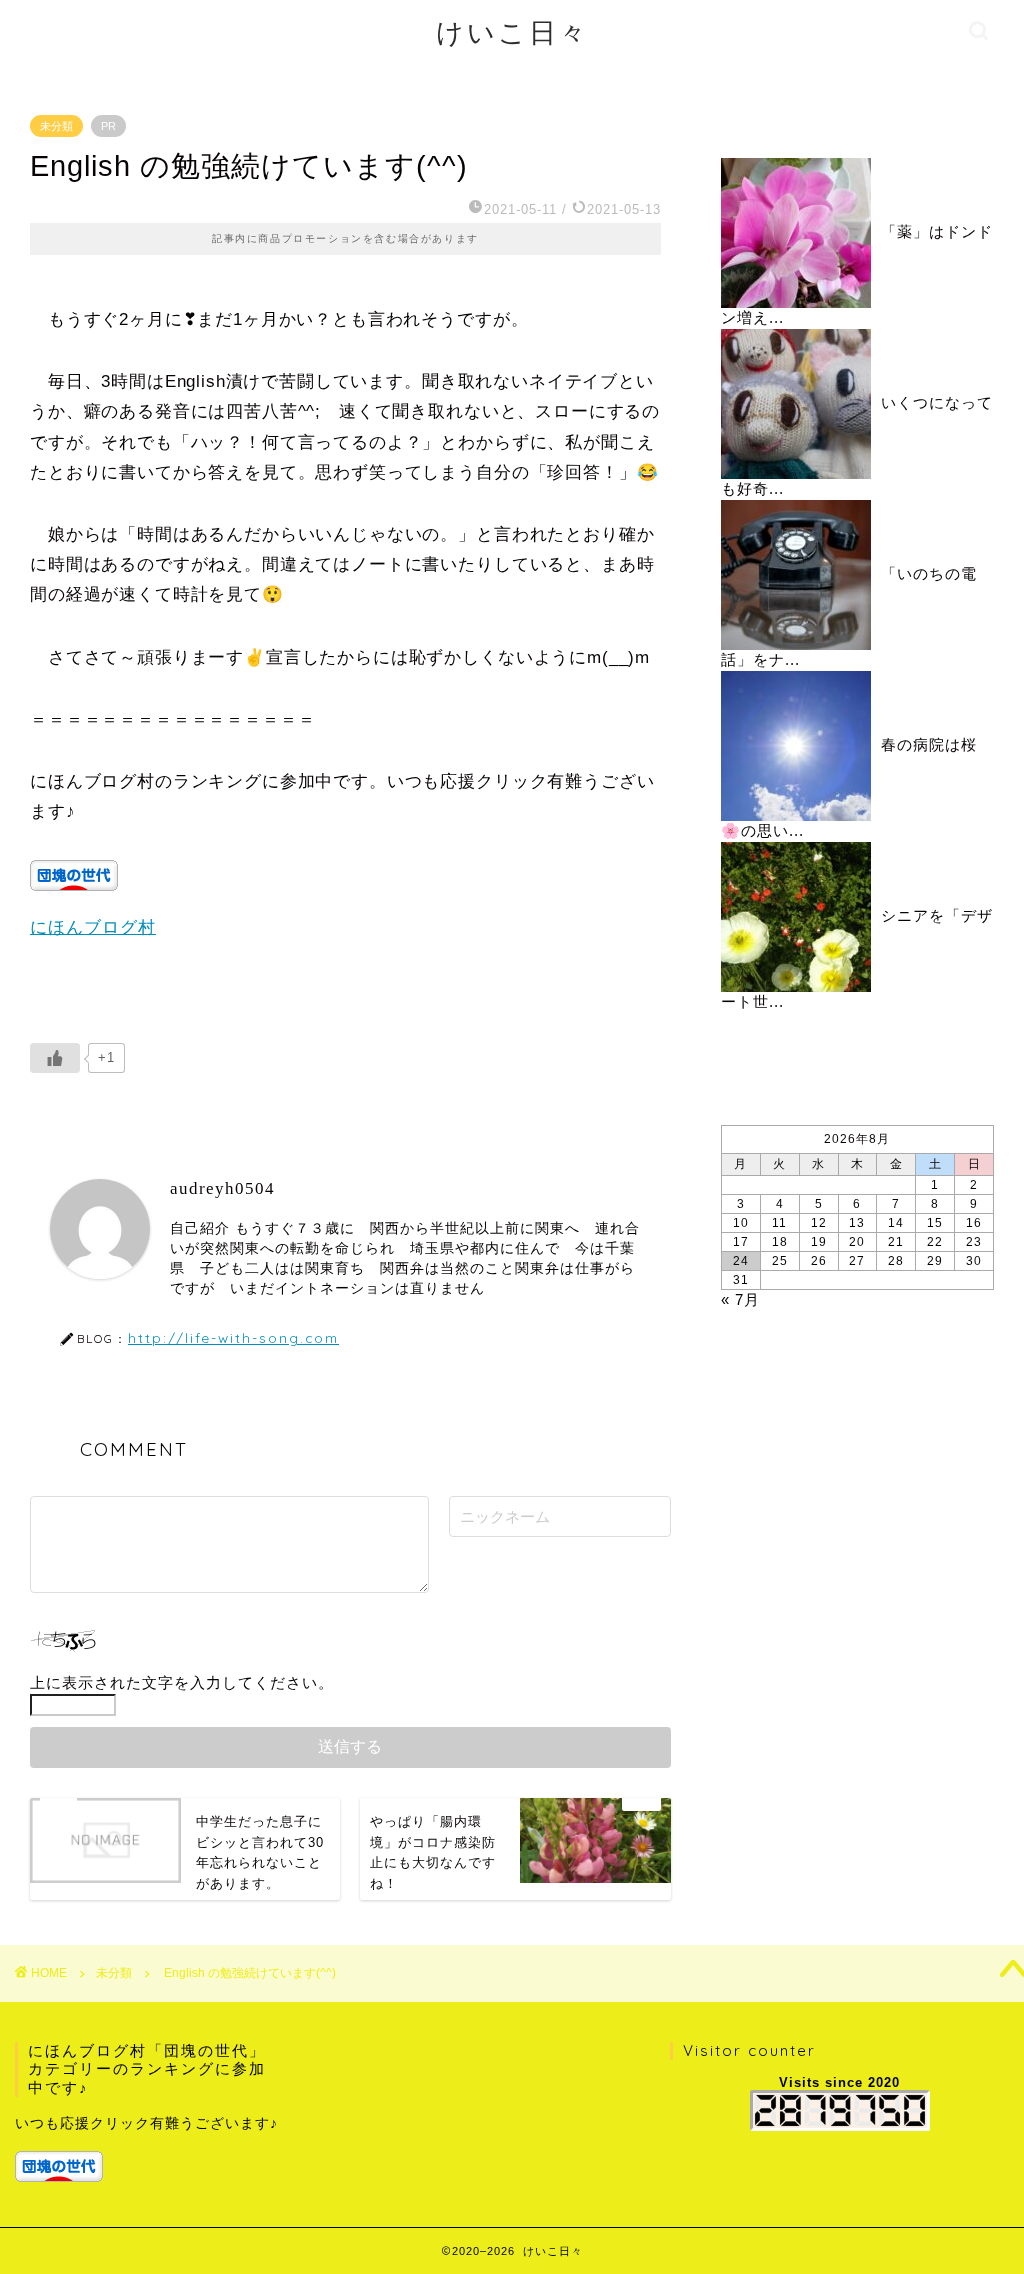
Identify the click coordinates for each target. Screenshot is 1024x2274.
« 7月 (740, 1299)
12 (819, 1223)
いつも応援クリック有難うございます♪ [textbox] (146, 2123)
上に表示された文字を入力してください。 (182, 1682)
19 (819, 1242)
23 (974, 1242)
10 (741, 1223)
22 (935, 1242)
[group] (150, 2146)
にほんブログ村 (93, 927)
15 (935, 1223)
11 (779, 1223)
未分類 (56, 126)
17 (741, 1242)
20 (857, 1242)
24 (741, 1261)
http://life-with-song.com (233, 1337)
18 (780, 1242)
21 (896, 1242)
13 (857, 1223)
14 (896, 1223)
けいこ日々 (512, 32)
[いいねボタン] (55, 1058)
